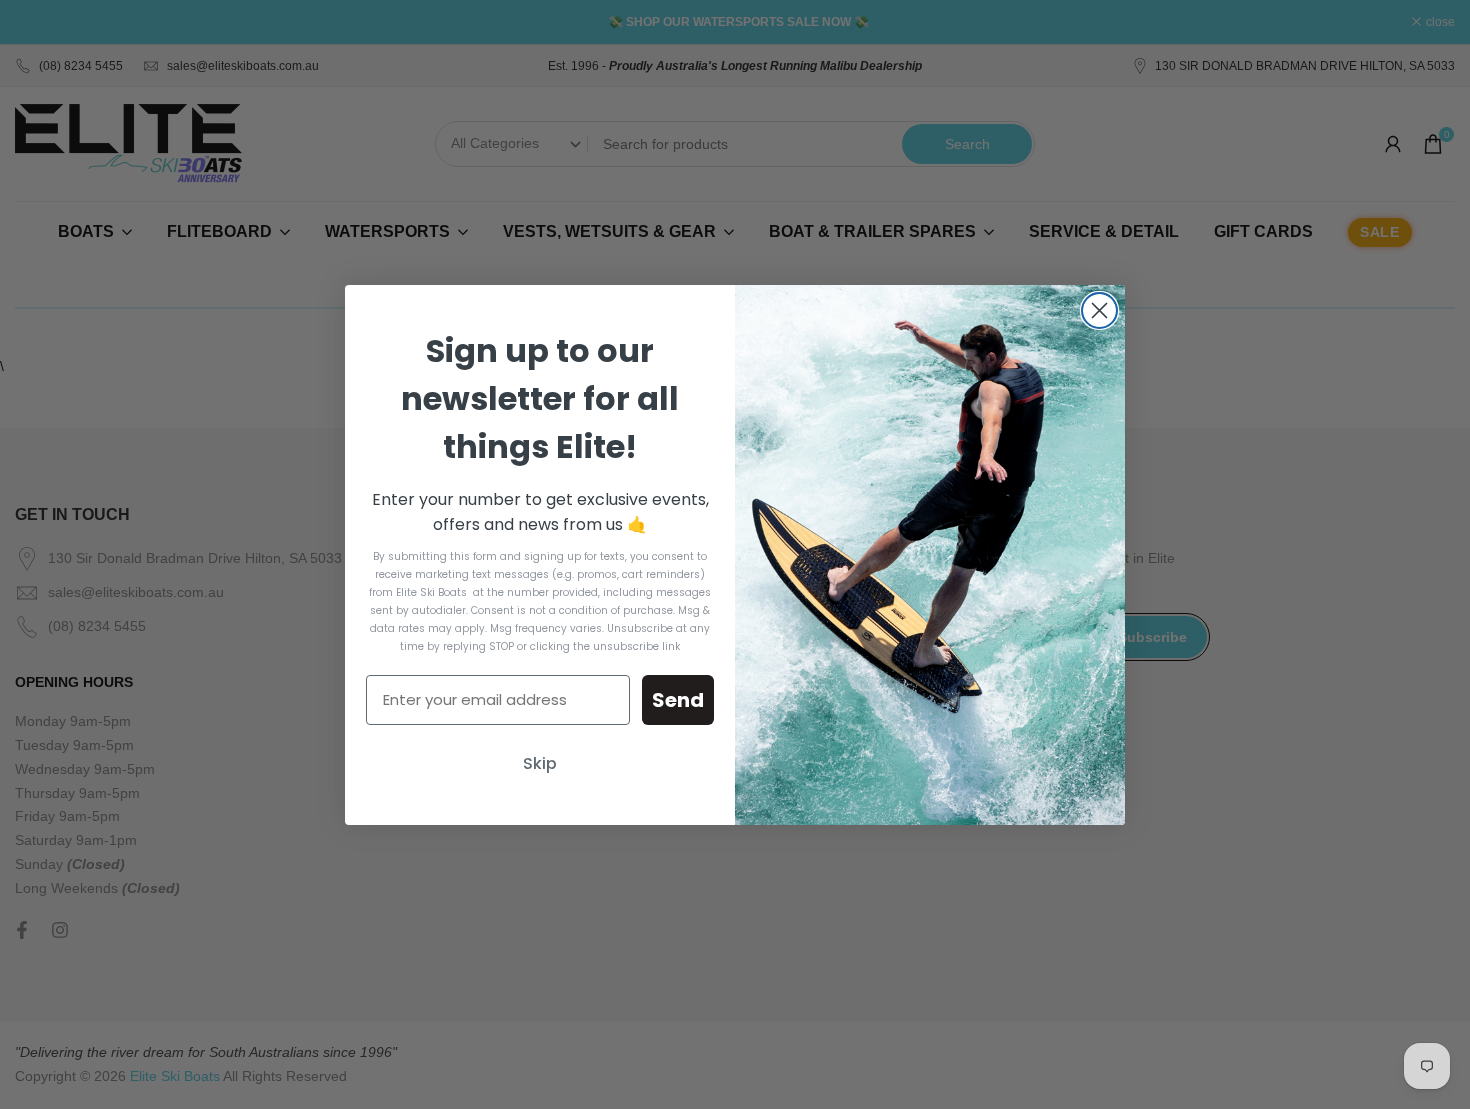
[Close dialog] (1099, 310)
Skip (540, 763)
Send (678, 700)
